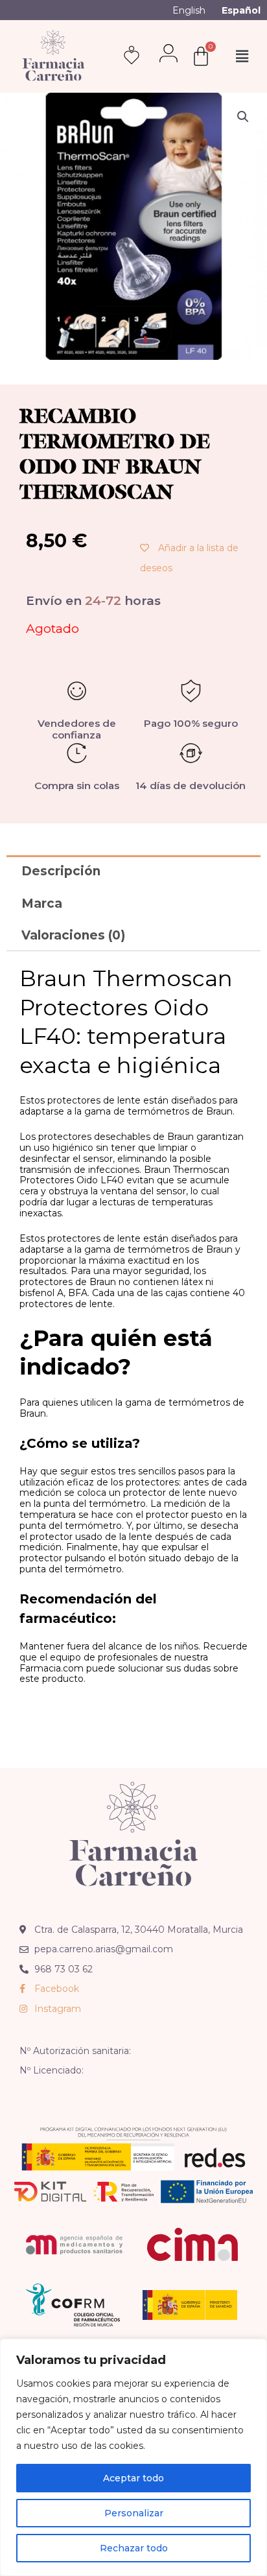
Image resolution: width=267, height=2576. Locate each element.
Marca (42, 904)
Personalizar (134, 2513)
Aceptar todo (133, 2478)
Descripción (61, 871)
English (189, 10)
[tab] (133, 871)
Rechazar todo (134, 2548)
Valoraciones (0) (73, 935)
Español (241, 10)
